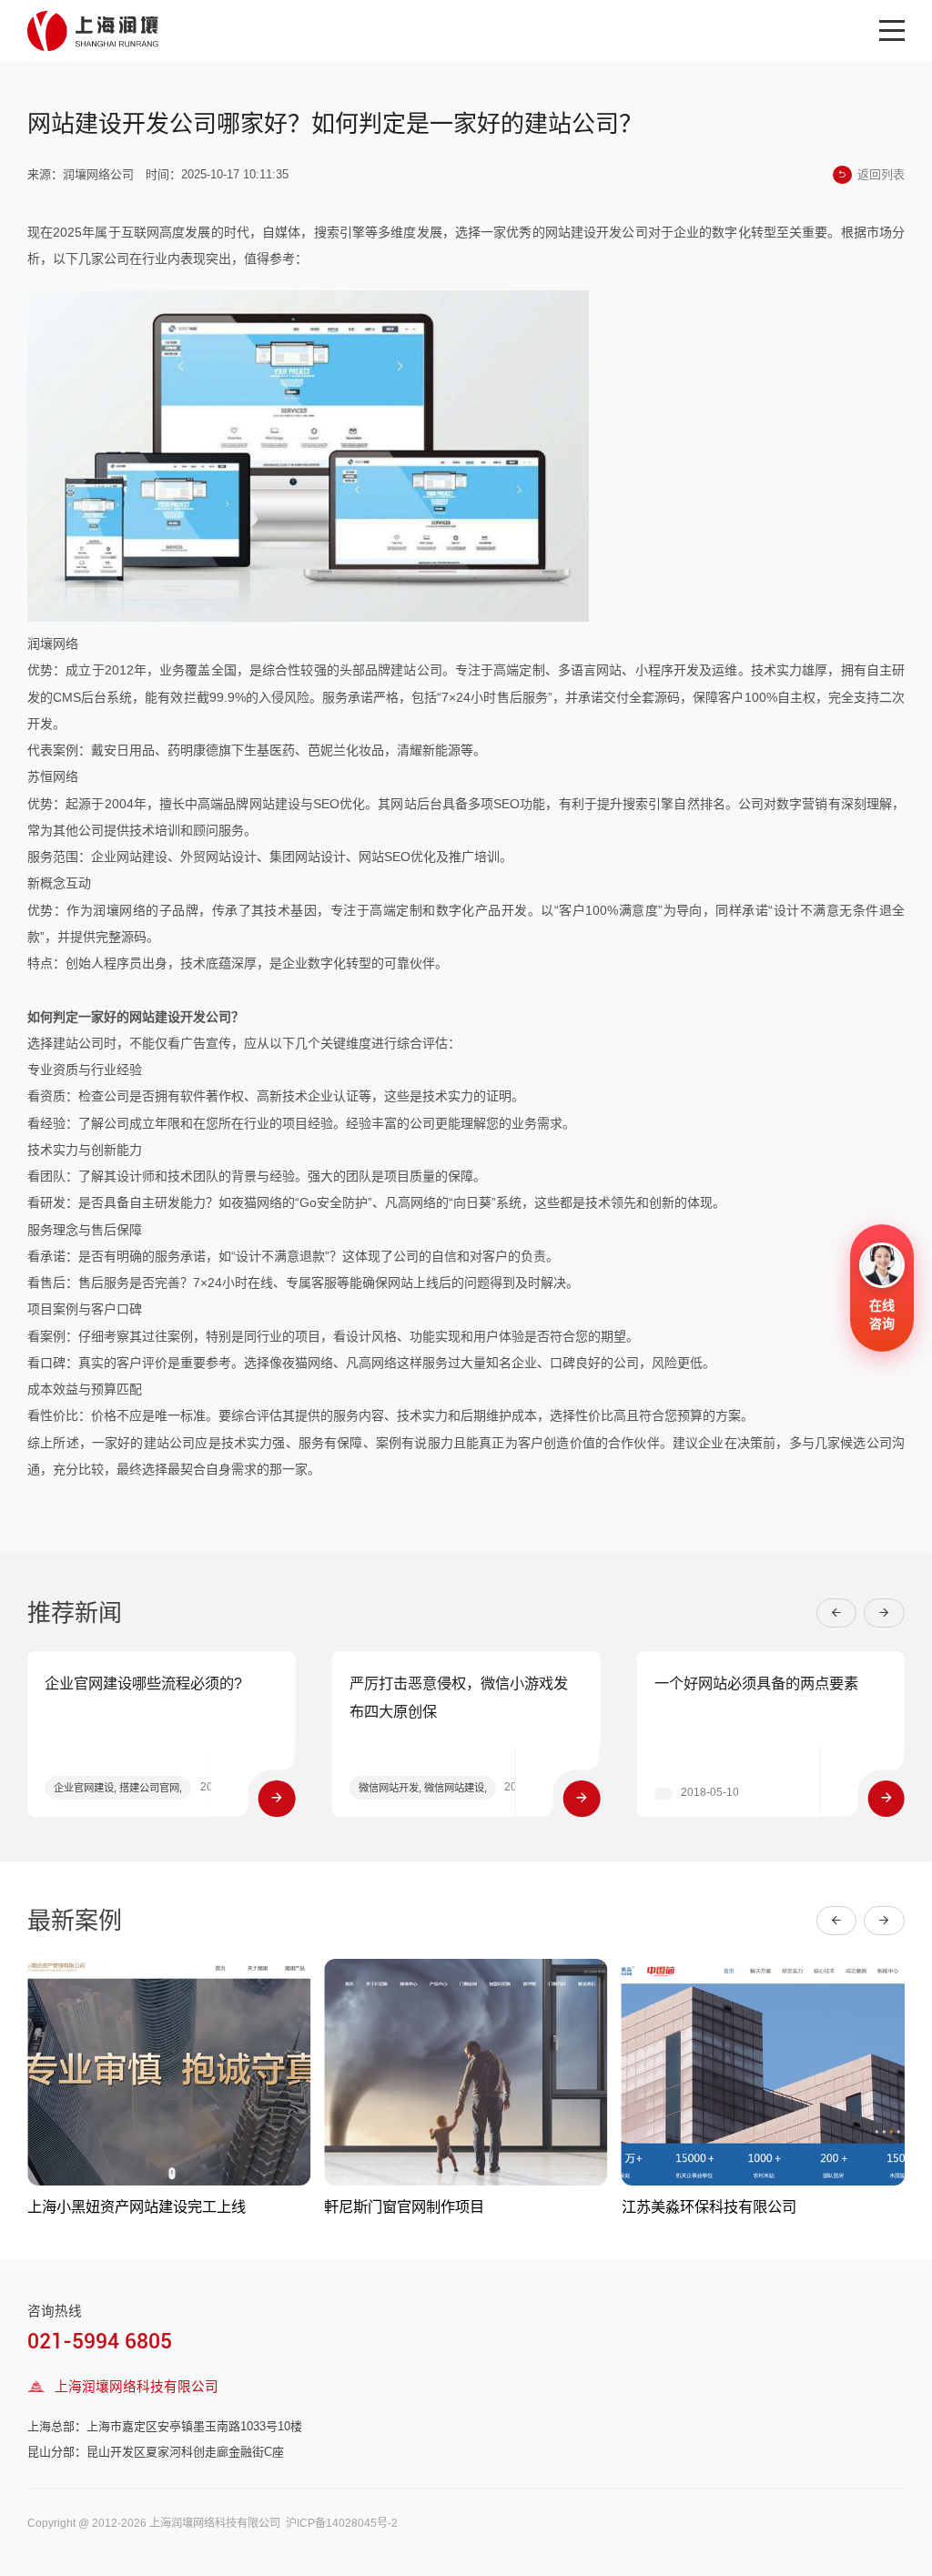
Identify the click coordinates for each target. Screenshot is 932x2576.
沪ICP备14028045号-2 (342, 2523)
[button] (837, 1613)
